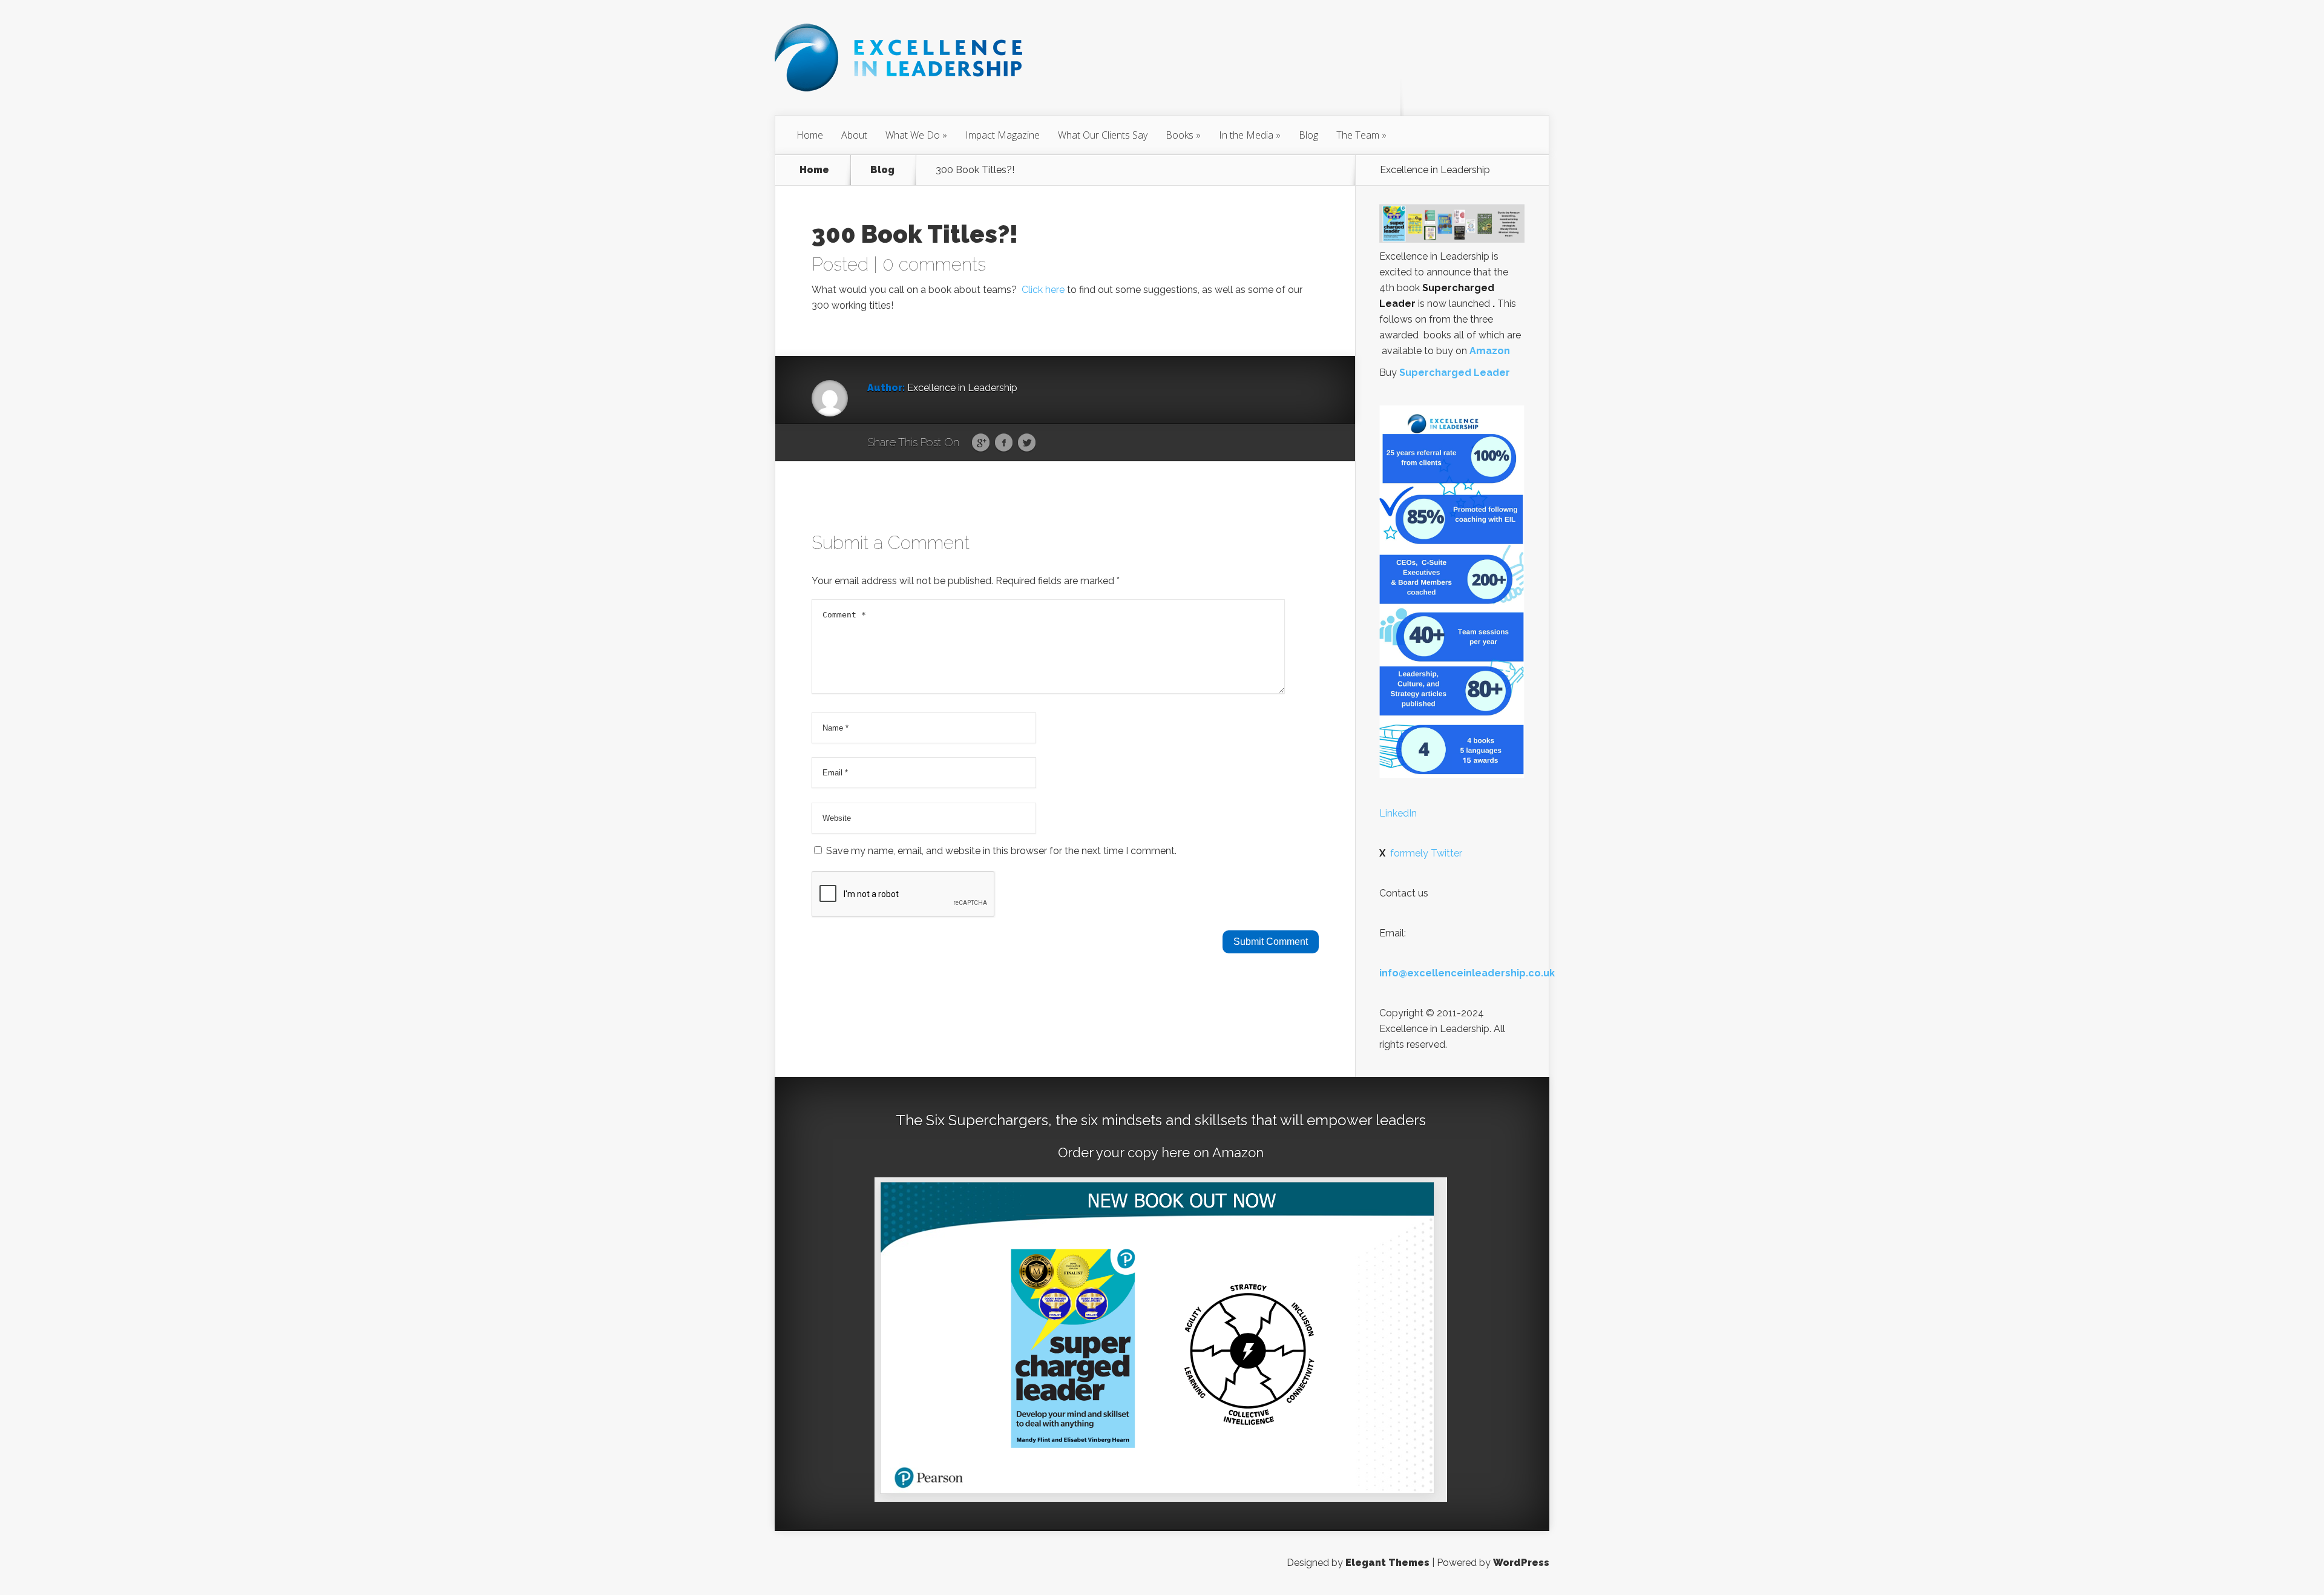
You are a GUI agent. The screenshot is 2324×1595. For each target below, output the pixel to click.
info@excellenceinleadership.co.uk (1467, 973)
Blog (1308, 135)
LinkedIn (1398, 813)
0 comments (934, 264)
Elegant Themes (1387, 1563)
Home (810, 135)
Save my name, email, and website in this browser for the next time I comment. (1001, 851)
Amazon (1490, 351)
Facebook (1004, 443)
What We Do (913, 135)
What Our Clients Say (1103, 135)
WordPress (1521, 1563)
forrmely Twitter (1421, 853)
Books (1180, 135)
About (854, 135)
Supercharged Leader (1455, 373)
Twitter (1027, 443)
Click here (1044, 290)
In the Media (1246, 135)
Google (981, 443)
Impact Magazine (1003, 135)
